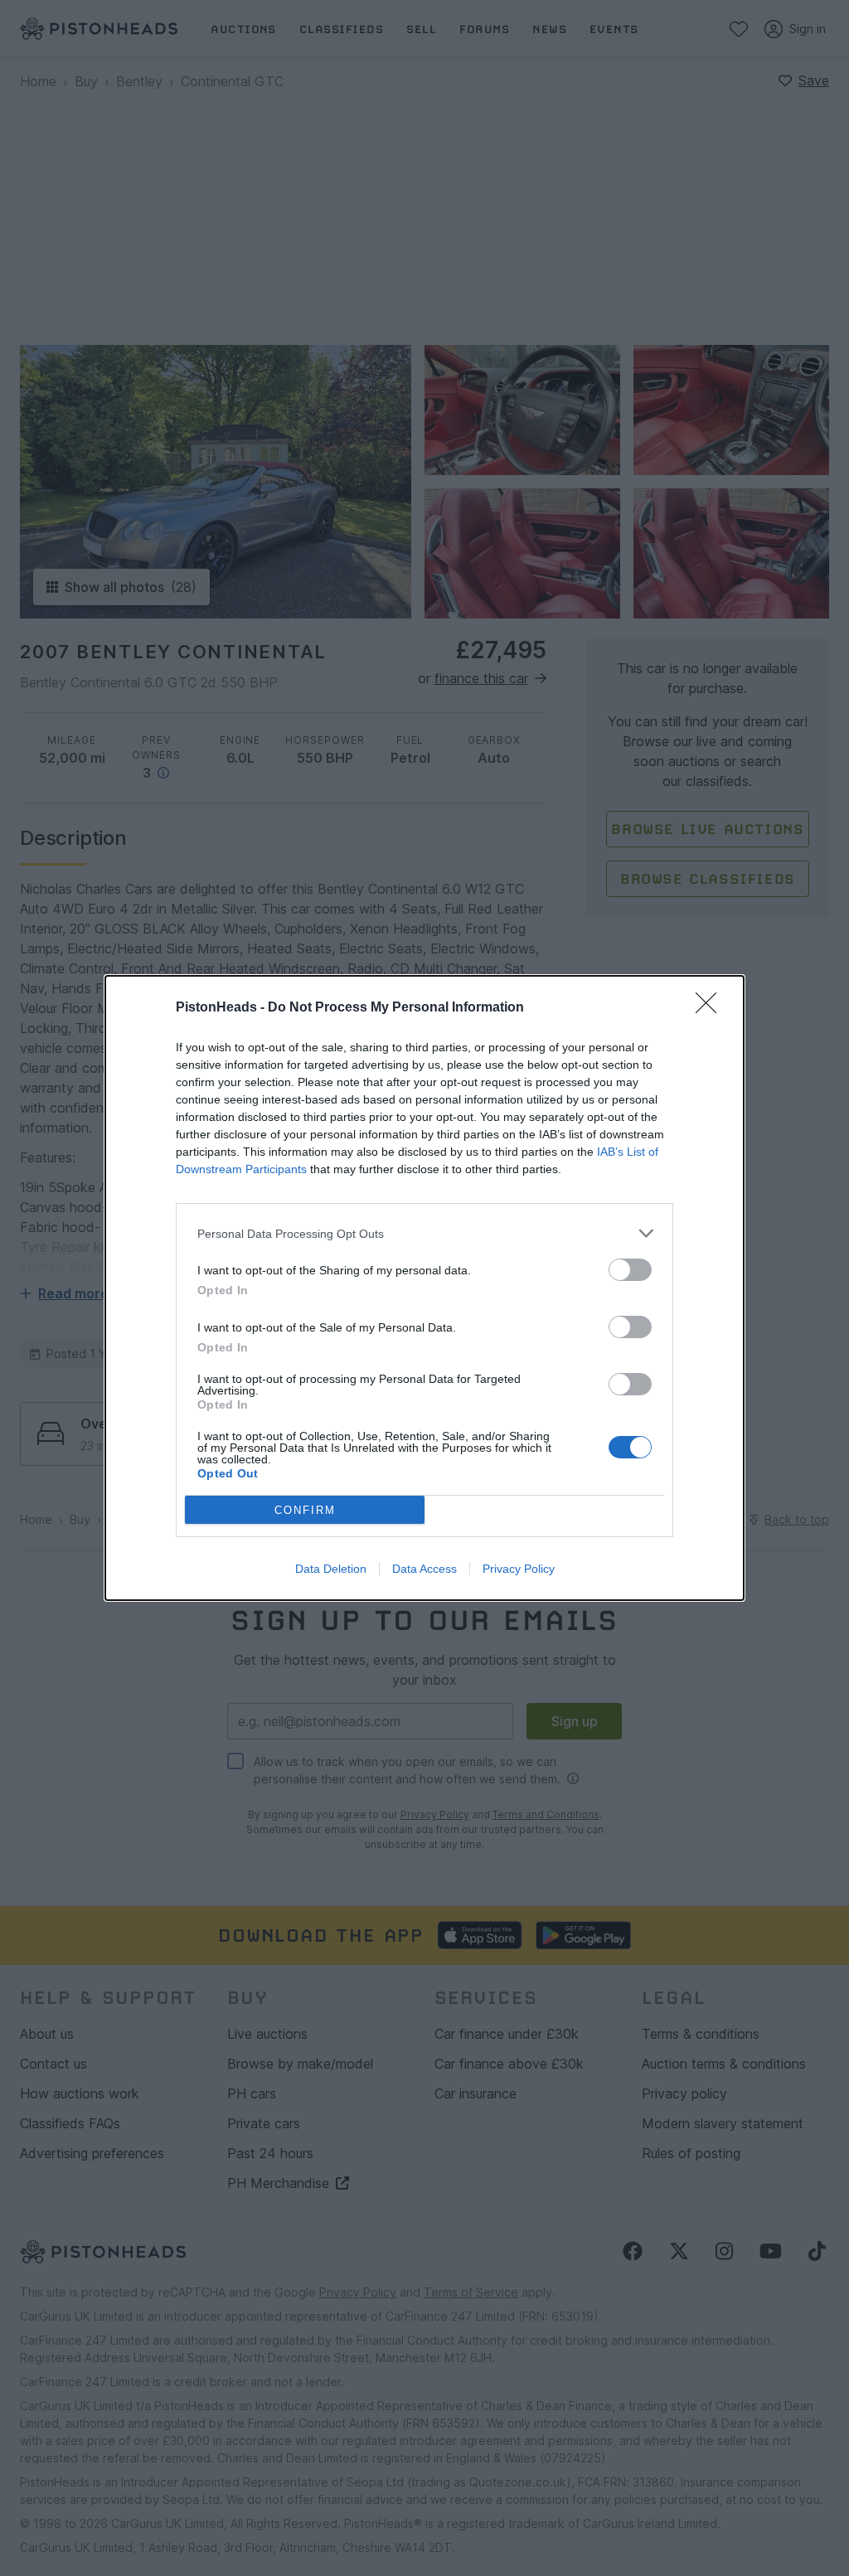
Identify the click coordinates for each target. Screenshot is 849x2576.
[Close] (711, 1008)
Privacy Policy (519, 1569)
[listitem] (424, 1233)
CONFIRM (305, 1510)
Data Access (424, 1569)
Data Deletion (331, 1569)
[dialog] (424, 1288)
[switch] (630, 1270)
